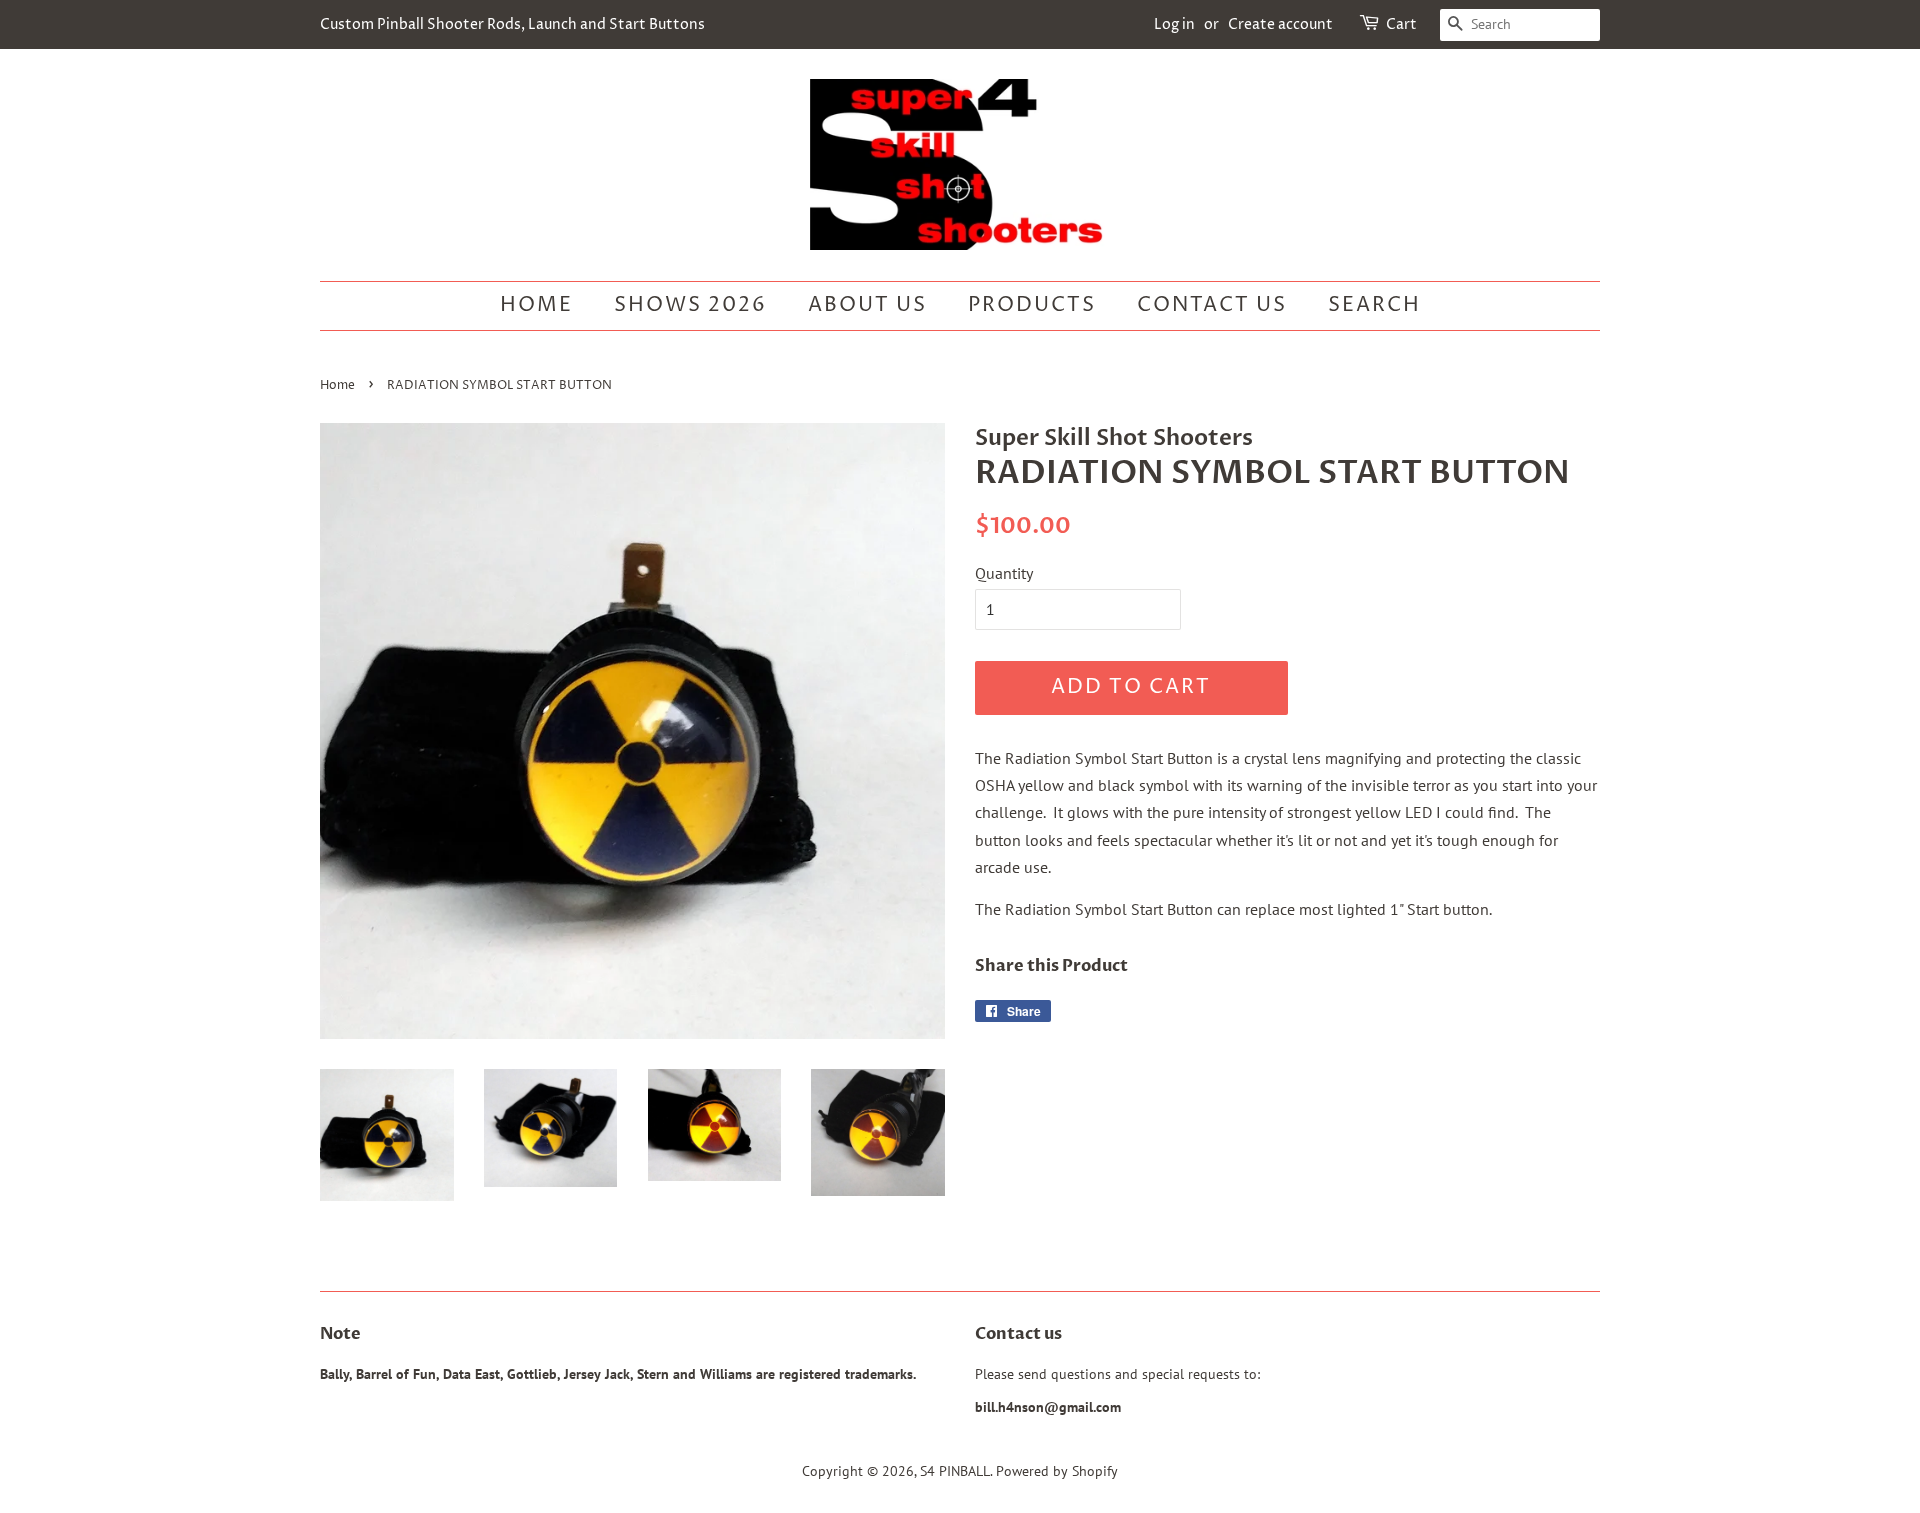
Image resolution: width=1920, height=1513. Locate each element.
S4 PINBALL (955, 1471)
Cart (1401, 24)
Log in (1174, 24)
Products (1032, 305)
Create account (1280, 24)
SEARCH (1374, 305)
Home (536, 305)
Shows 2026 (690, 305)
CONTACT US (1212, 305)
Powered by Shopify (1057, 1471)
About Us (867, 305)
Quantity (1004, 573)
